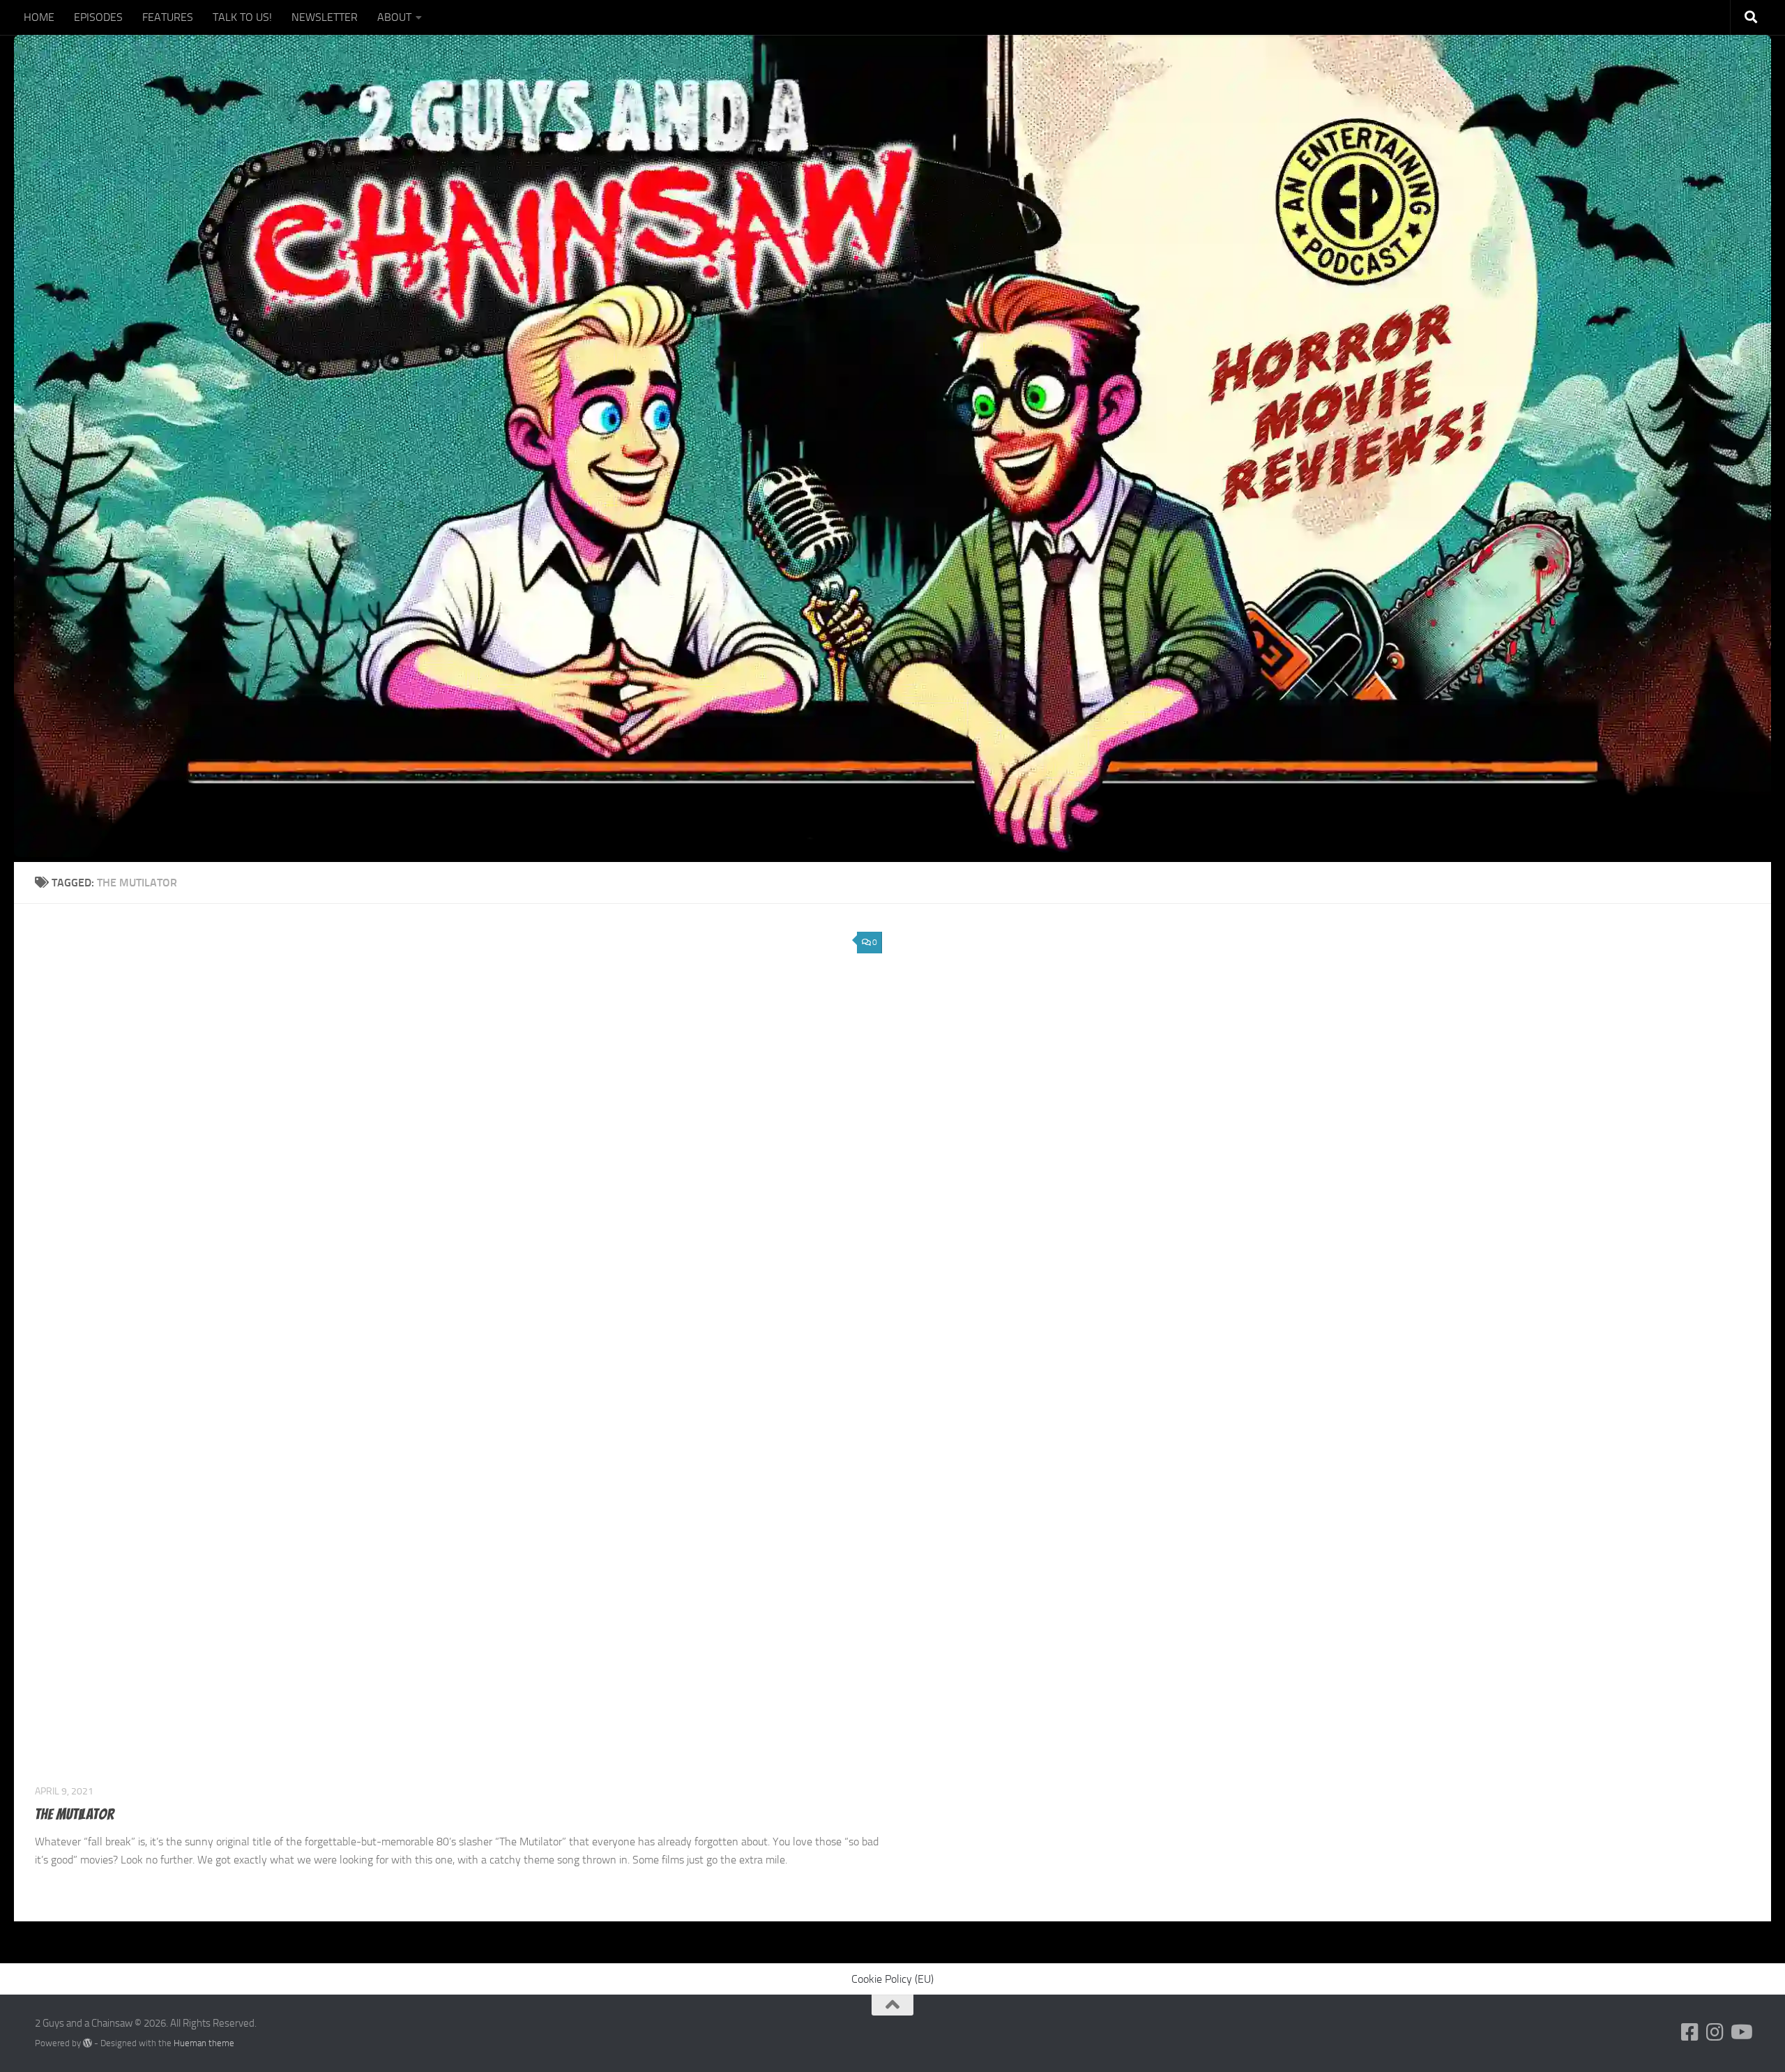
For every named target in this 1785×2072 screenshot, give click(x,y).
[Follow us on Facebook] (1690, 2032)
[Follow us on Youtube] (1740, 2032)
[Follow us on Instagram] (1715, 2032)
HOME (39, 17)
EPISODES (98, 17)
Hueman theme (204, 2043)
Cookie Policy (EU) (892, 1979)
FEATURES (168, 17)
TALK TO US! (242, 17)
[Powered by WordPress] (88, 2043)
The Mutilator (74, 1814)
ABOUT (394, 17)
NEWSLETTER (325, 17)
